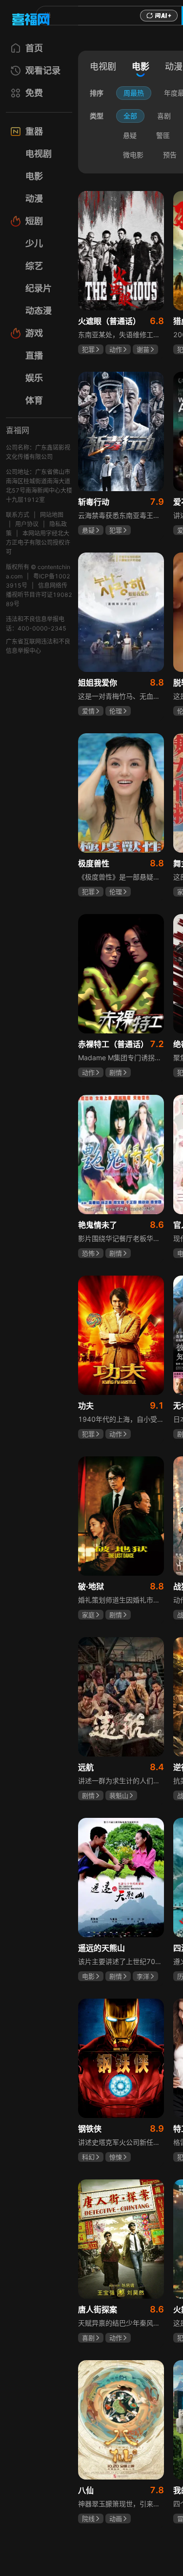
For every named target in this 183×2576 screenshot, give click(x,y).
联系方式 (18, 515)
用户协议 (27, 524)
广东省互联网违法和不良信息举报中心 (38, 646)
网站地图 (52, 515)
